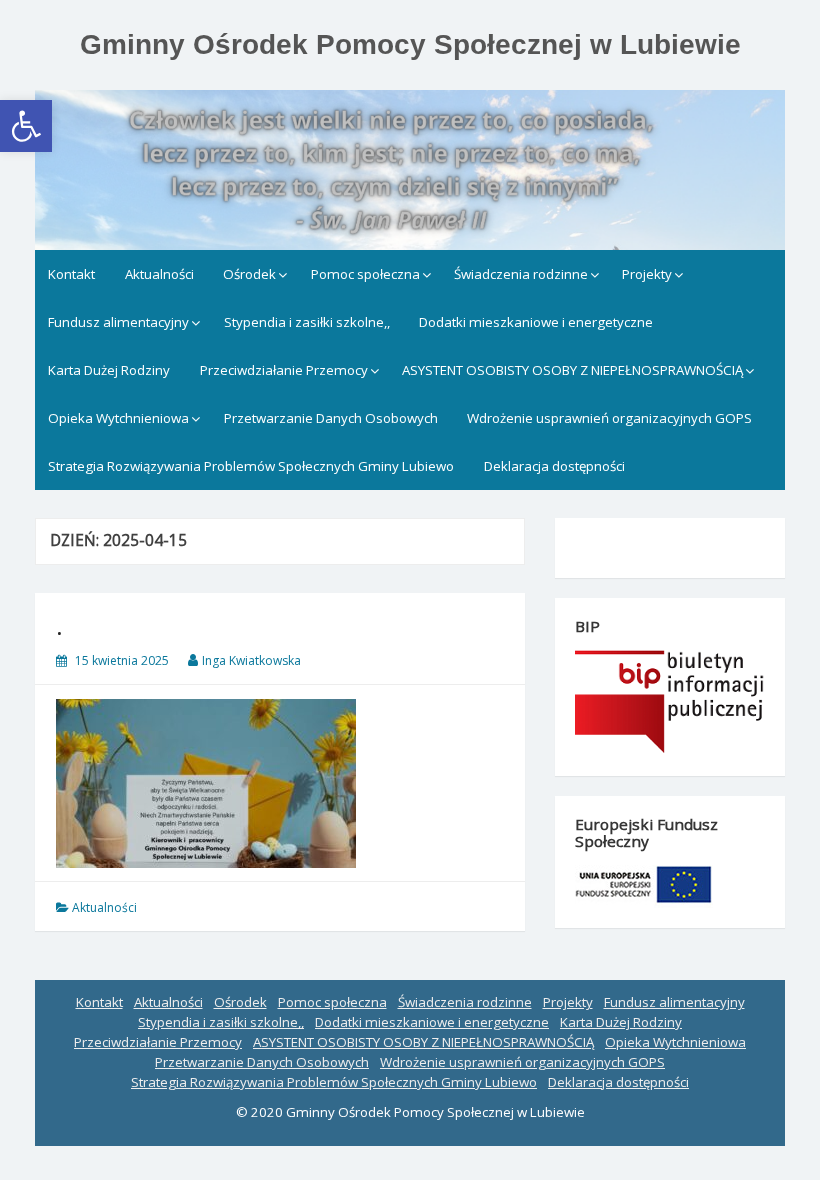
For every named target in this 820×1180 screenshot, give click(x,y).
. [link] (59, 625)
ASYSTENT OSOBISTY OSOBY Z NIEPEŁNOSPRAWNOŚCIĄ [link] (572, 370)
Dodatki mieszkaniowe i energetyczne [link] (536, 322)
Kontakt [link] (71, 274)
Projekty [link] (647, 274)
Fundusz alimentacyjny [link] (118, 322)
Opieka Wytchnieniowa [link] (118, 418)
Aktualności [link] (159, 274)
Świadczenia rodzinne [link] (521, 274)
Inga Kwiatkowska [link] (251, 660)
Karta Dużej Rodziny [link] (109, 370)
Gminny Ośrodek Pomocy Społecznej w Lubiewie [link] (410, 44)
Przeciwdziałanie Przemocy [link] (284, 370)
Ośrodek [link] (249, 274)
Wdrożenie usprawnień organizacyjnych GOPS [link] (609, 418)
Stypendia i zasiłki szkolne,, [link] (307, 322)
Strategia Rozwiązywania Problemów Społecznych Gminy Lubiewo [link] (251, 466)
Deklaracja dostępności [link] (554, 466)
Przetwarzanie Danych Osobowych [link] (331, 418)
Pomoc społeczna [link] (365, 274)
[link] (26, 126)
